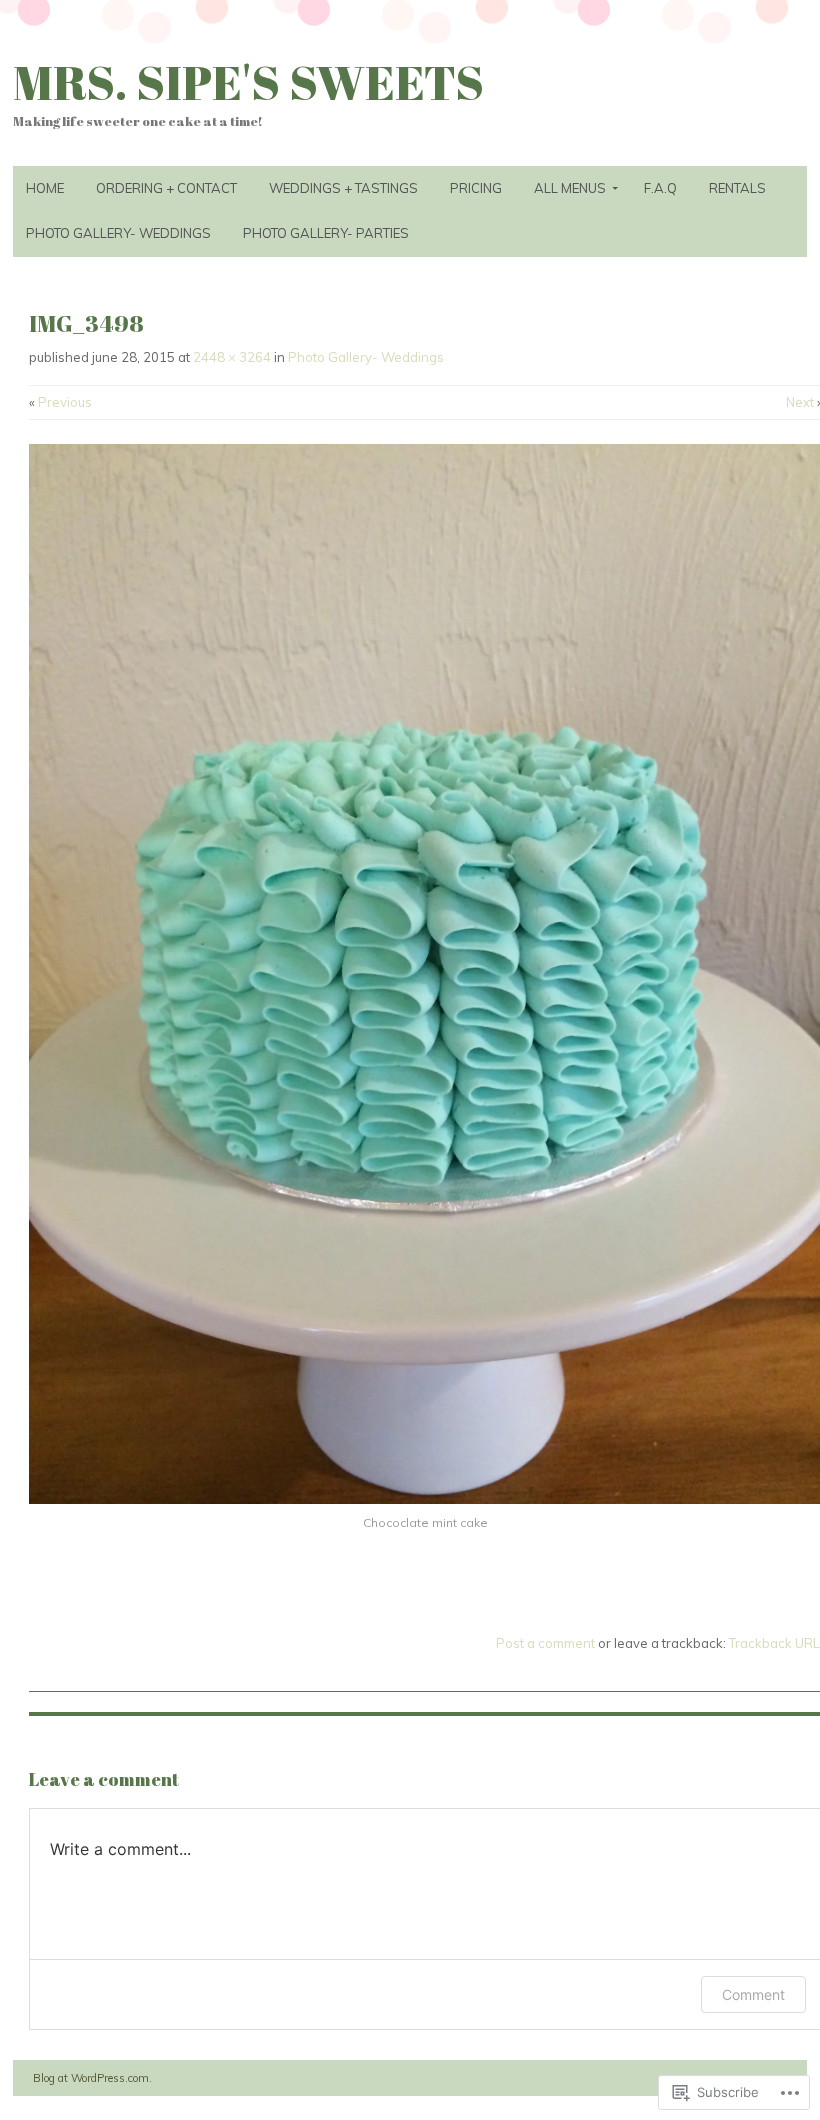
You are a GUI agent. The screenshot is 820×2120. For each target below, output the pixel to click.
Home (45, 188)
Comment (753, 1994)
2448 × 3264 (232, 357)
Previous (60, 402)
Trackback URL (774, 1643)
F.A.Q (660, 188)
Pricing (476, 188)
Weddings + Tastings (343, 188)
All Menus (570, 188)
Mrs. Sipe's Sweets (248, 81)
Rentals (737, 188)
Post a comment (545, 1643)
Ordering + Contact (166, 188)
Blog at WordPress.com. (92, 2078)
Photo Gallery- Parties (326, 233)
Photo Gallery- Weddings (118, 233)
